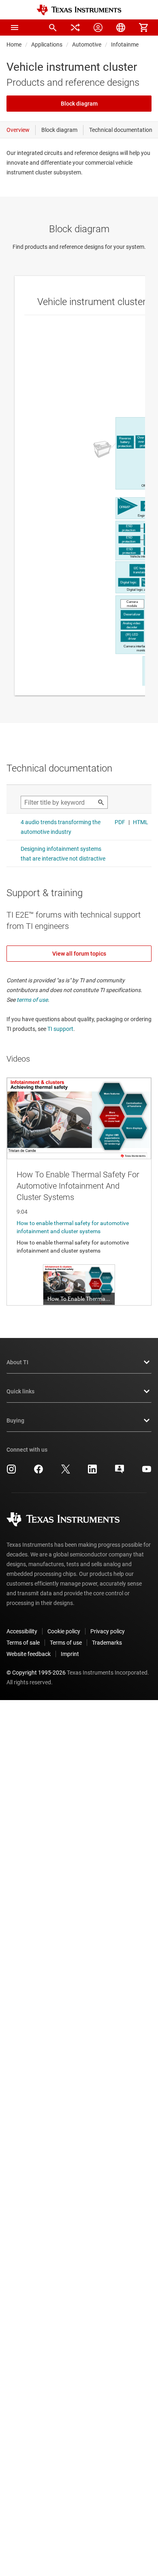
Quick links (20, 1391)
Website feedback (29, 1654)
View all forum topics (79, 954)
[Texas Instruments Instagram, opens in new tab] (11, 1472)
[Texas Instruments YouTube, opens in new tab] (147, 1472)
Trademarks (107, 1643)
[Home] (79, 10)
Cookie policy (64, 1631)
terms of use (32, 1000)
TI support (60, 1029)
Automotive (87, 45)
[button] (15, 28)
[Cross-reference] (75, 28)
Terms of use (66, 1643)
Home (14, 45)
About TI (17, 1362)
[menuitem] (53, 28)
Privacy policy (108, 1631)
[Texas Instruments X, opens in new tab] (66, 1472)
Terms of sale (23, 1643)
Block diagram (79, 104)
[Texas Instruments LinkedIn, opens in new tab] (92, 1472)
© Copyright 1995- (36, 1673)
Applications (47, 45)
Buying (15, 1421)
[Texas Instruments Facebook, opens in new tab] (38, 1472)
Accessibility (22, 1631)
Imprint (70, 1654)
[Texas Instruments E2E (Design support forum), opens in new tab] (120, 1472)
